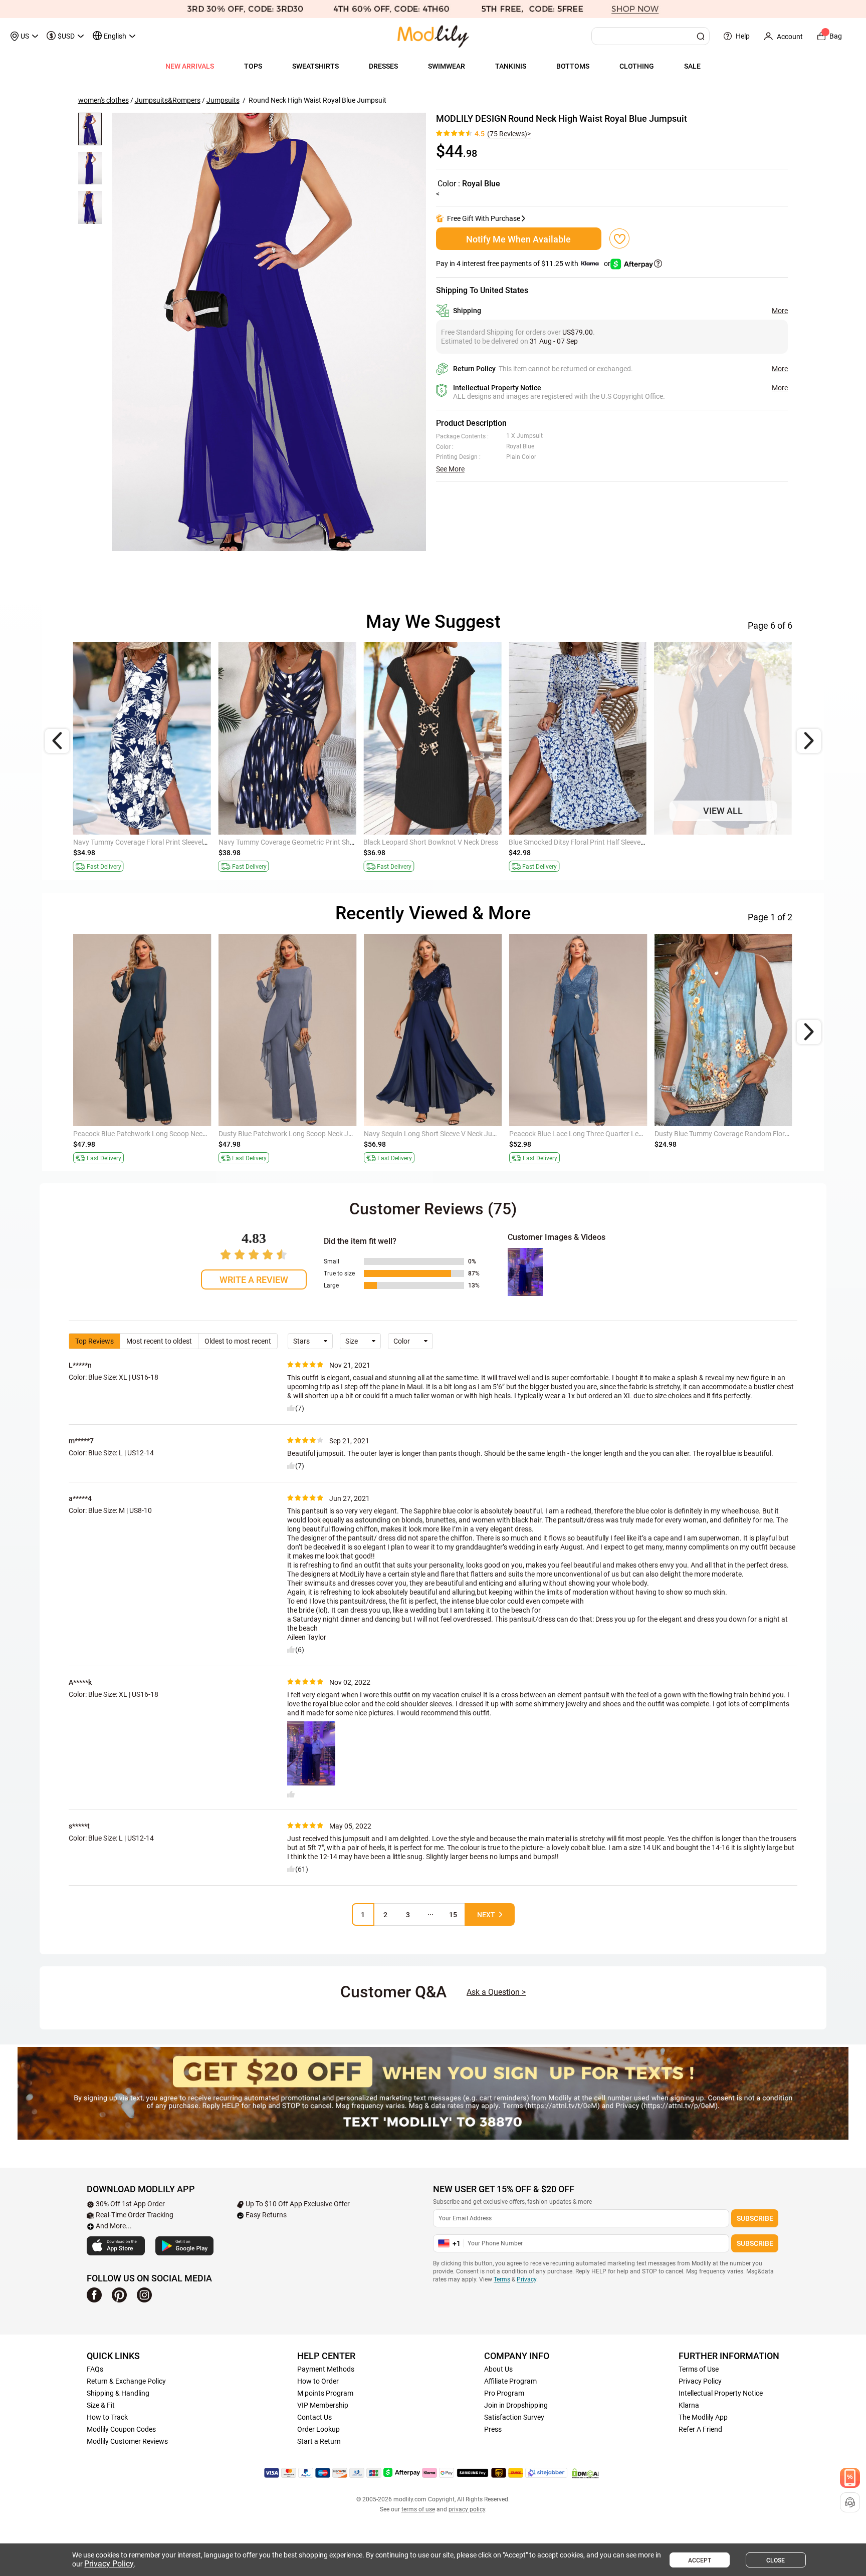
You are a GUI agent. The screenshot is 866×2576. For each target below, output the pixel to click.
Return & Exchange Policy (126, 2381)
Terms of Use (699, 2369)
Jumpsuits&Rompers (168, 100)
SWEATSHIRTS (315, 66)
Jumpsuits (223, 100)
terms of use (418, 2509)
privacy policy (467, 2509)
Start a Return (319, 2441)
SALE (692, 66)
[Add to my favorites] (619, 238)
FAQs (95, 2369)
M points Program (325, 2393)
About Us (498, 2369)
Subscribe (755, 2218)
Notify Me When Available (518, 239)
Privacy (526, 2279)
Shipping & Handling (118, 2393)
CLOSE (776, 2560)
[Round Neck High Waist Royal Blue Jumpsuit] (269, 332)
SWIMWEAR (447, 66)
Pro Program (504, 2393)
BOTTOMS (573, 66)
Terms (502, 2279)
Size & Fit (101, 2405)
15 (453, 1915)
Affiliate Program (510, 2381)
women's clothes (103, 100)
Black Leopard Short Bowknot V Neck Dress (431, 842)
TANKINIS (511, 66)
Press (493, 2429)
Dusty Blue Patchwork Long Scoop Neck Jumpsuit (296, 1134)
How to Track (107, 2417)
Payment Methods (326, 2369)
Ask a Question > (496, 1992)
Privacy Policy (700, 2381)
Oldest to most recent (238, 1341)
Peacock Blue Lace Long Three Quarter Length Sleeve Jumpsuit (607, 1134)
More (780, 311)
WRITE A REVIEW (254, 1280)
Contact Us (314, 2417)
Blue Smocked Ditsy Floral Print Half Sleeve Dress (584, 842)
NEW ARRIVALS (190, 66)
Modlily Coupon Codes (121, 2429)
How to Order (318, 2381)
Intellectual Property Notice (721, 2393)
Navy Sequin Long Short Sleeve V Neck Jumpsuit (439, 1134)
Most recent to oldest (159, 1341)
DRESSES (383, 66)
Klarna (689, 2405)
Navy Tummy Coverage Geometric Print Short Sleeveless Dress (315, 842)
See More (450, 469)
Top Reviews (94, 1341)
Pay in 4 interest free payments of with (524, 264)
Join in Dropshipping (516, 2405)
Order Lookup (318, 2429)
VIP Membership (323, 2405)
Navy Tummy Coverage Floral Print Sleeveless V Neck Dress (164, 842)
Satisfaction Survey (514, 2417)
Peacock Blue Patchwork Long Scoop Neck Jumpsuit (155, 1134)
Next (486, 1915)
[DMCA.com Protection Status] (585, 2473)
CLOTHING (637, 66)
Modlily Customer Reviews (127, 2441)
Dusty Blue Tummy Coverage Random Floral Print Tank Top (745, 1134)
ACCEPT (700, 2560)
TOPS (253, 66)
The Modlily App (703, 2417)
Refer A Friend (700, 2429)
